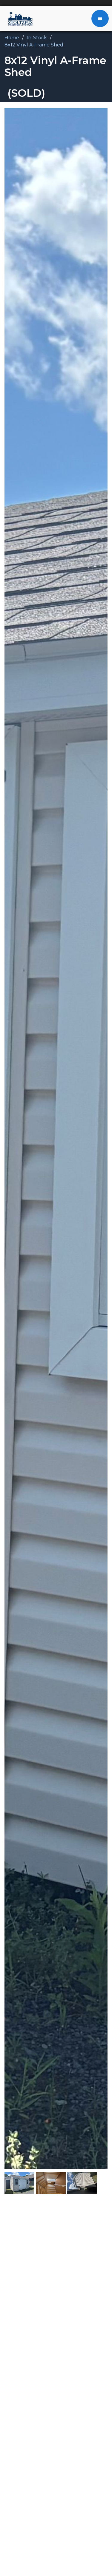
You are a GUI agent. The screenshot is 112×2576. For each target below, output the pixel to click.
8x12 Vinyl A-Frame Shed (34, 45)
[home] (19, 18)
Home (12, 38)
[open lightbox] (56, 1138)
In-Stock (37, 38)
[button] (100, 18)
